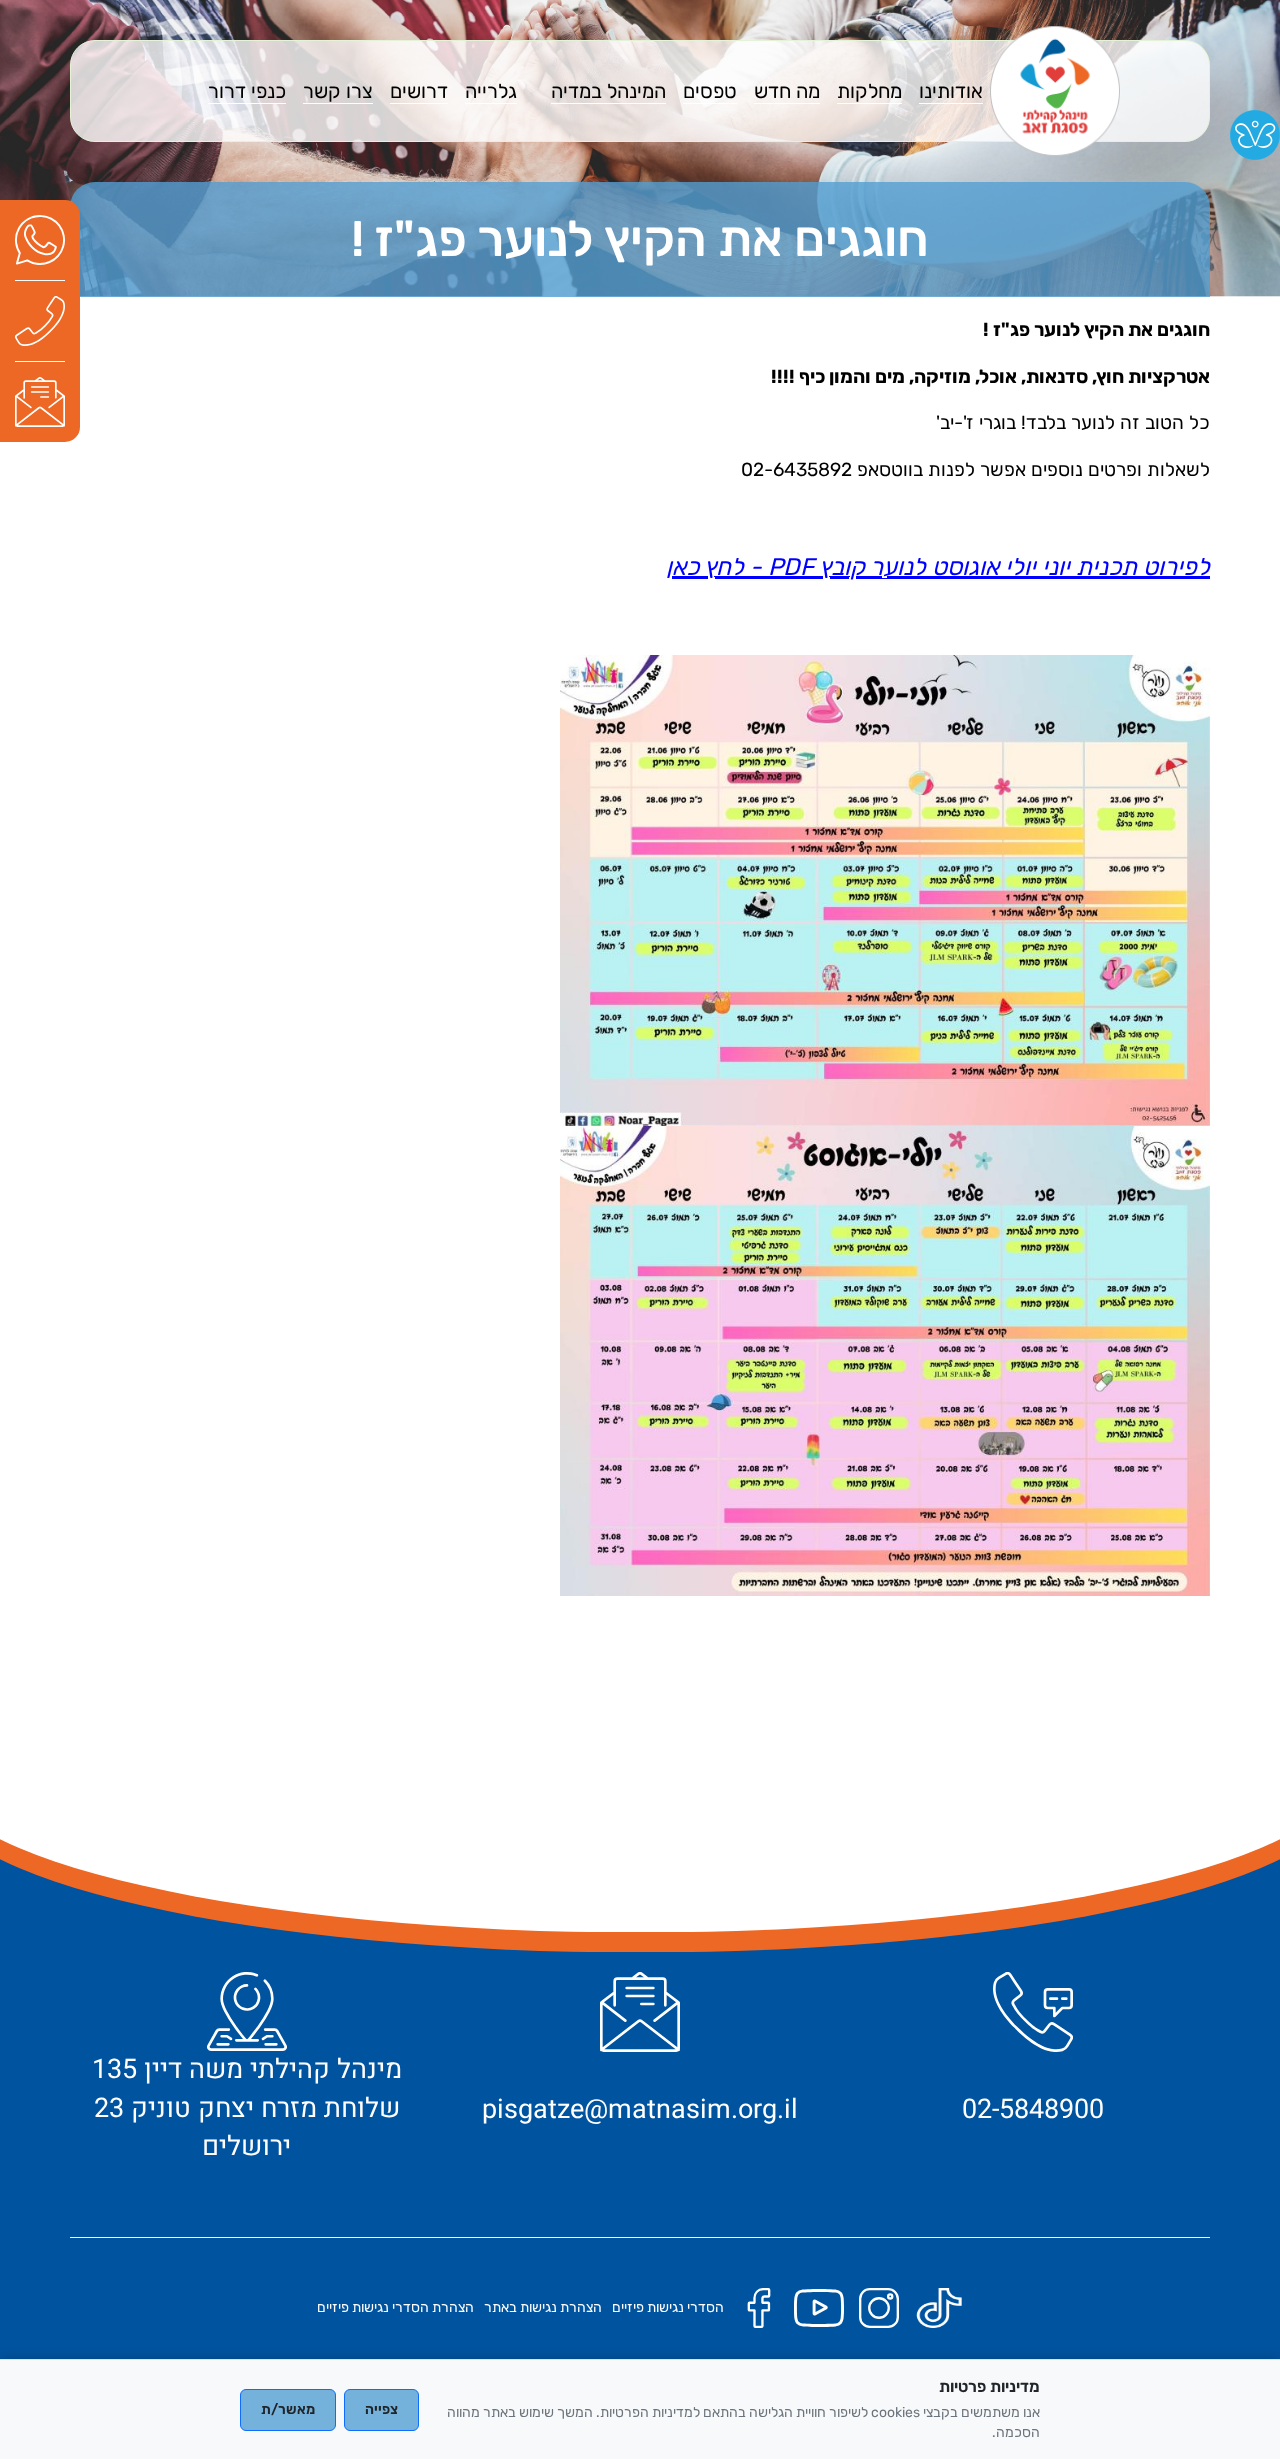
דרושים (419, 91)
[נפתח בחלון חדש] (40, 239)
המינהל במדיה (608, 91)
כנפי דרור (247, 91)
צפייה (381, 2409)
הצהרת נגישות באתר (543, 2307)
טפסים (710, 91)
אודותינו (951, 91)
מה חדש (787, 91)
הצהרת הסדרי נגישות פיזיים (395, 2307)
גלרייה (491, 91)
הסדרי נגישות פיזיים (668, 2307)
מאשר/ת (288, 2409)
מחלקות (869, 91)
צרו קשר (338, 91)
